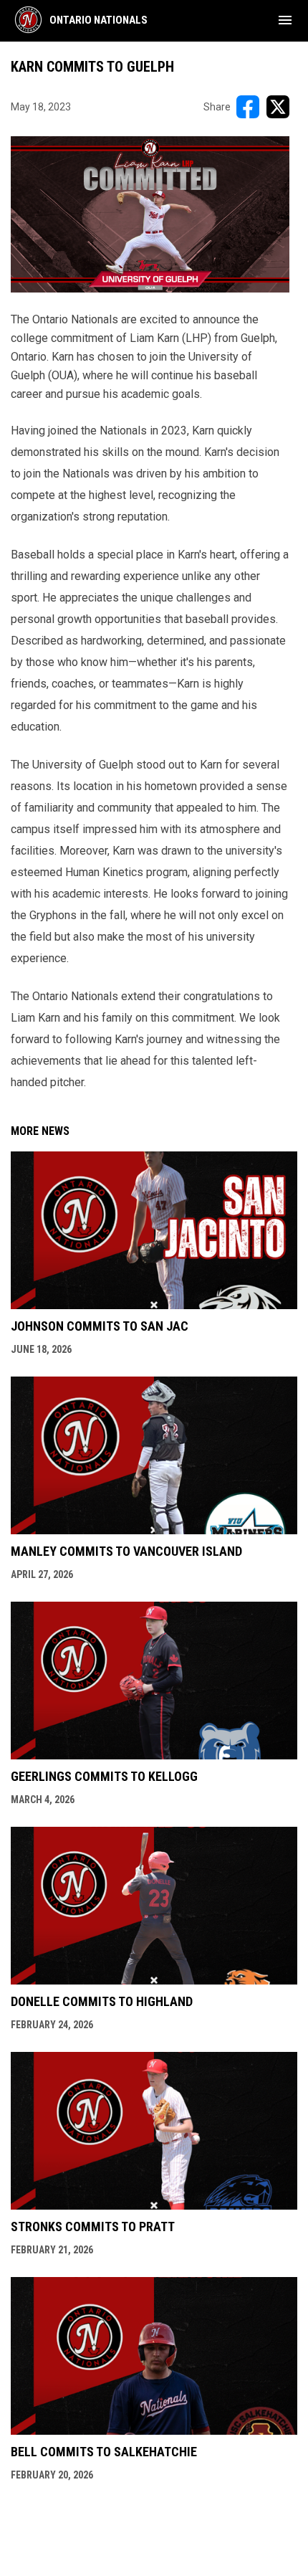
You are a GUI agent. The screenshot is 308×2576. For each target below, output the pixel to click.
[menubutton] (285, 20)
